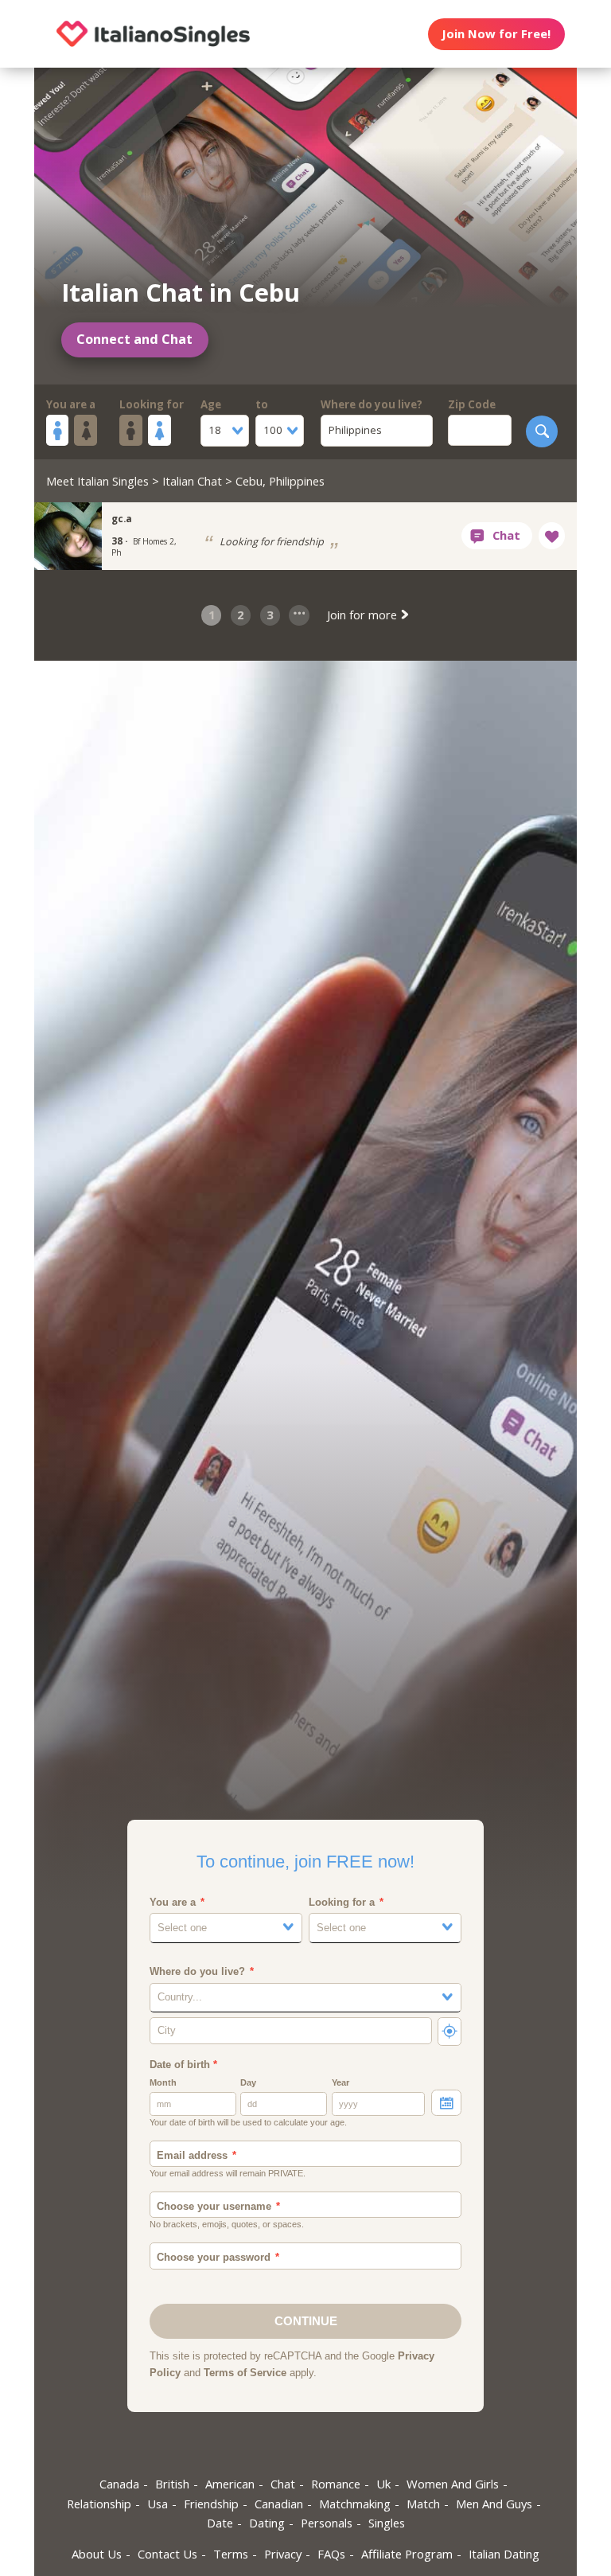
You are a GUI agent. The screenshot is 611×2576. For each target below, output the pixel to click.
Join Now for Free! (496, 33)
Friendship (211, 2504)
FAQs (331, 2554)
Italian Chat (192, 481)
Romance (336, 2484)
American (230, 2484)
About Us (97, 2554)
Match (423, 2504)
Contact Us (167, 2554)
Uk (383, 2484)
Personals (327, 2523)
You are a (71, 404)
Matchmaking (355, 2504)
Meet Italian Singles (97, 481)
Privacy (283, 2554)
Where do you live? (372, 404)
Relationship (99, 2504)
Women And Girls (453, 2484)
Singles (387, 2523)
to (262, 404)
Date (220, 2523)
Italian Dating (504, 2554)
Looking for (152, 404)
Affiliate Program (407, 2554)
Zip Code (472, 404)
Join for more (364, 615)
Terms (231, 2554)
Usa (158, 2504)
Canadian (279, 2504)
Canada (119, 2484)
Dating (267, 2523)
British (172, 2484)
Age (211, 404)
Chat (283, 2484)
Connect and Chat (134, 339)
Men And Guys (494, 2504)
